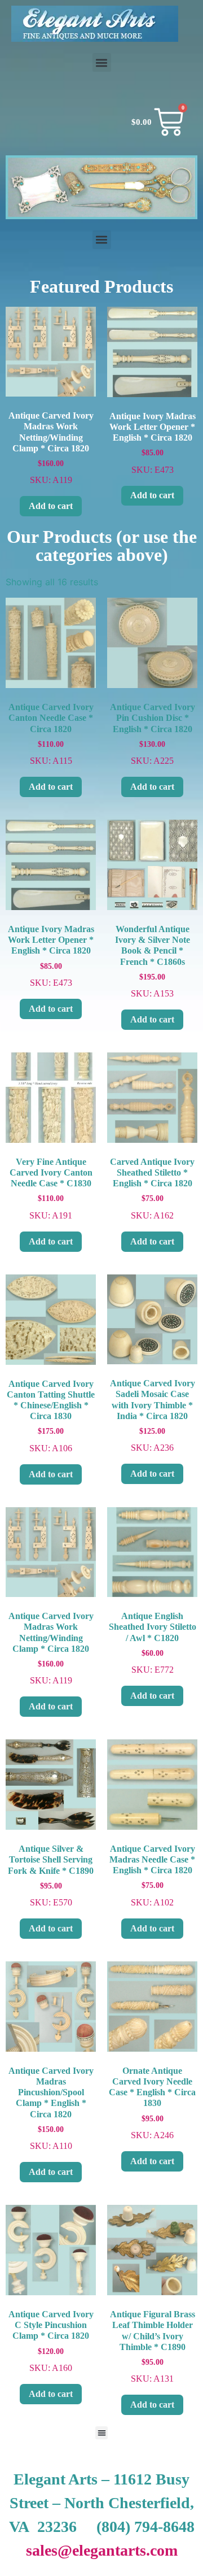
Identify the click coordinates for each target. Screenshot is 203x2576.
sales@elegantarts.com (102, 2550)
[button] (102, 62)
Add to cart (51, 506)
